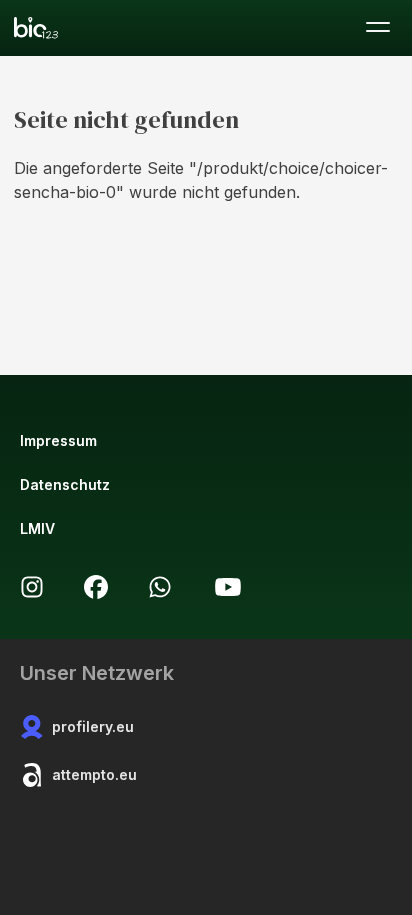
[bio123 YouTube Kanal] (228, 587)
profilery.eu (93, 726)
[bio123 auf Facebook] (96, 587)
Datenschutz (65, 484)
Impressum (58, 440)
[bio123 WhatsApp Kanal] (160, 587)
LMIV (37, 528)
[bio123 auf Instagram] (32, 587)
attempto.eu (94, 774)
